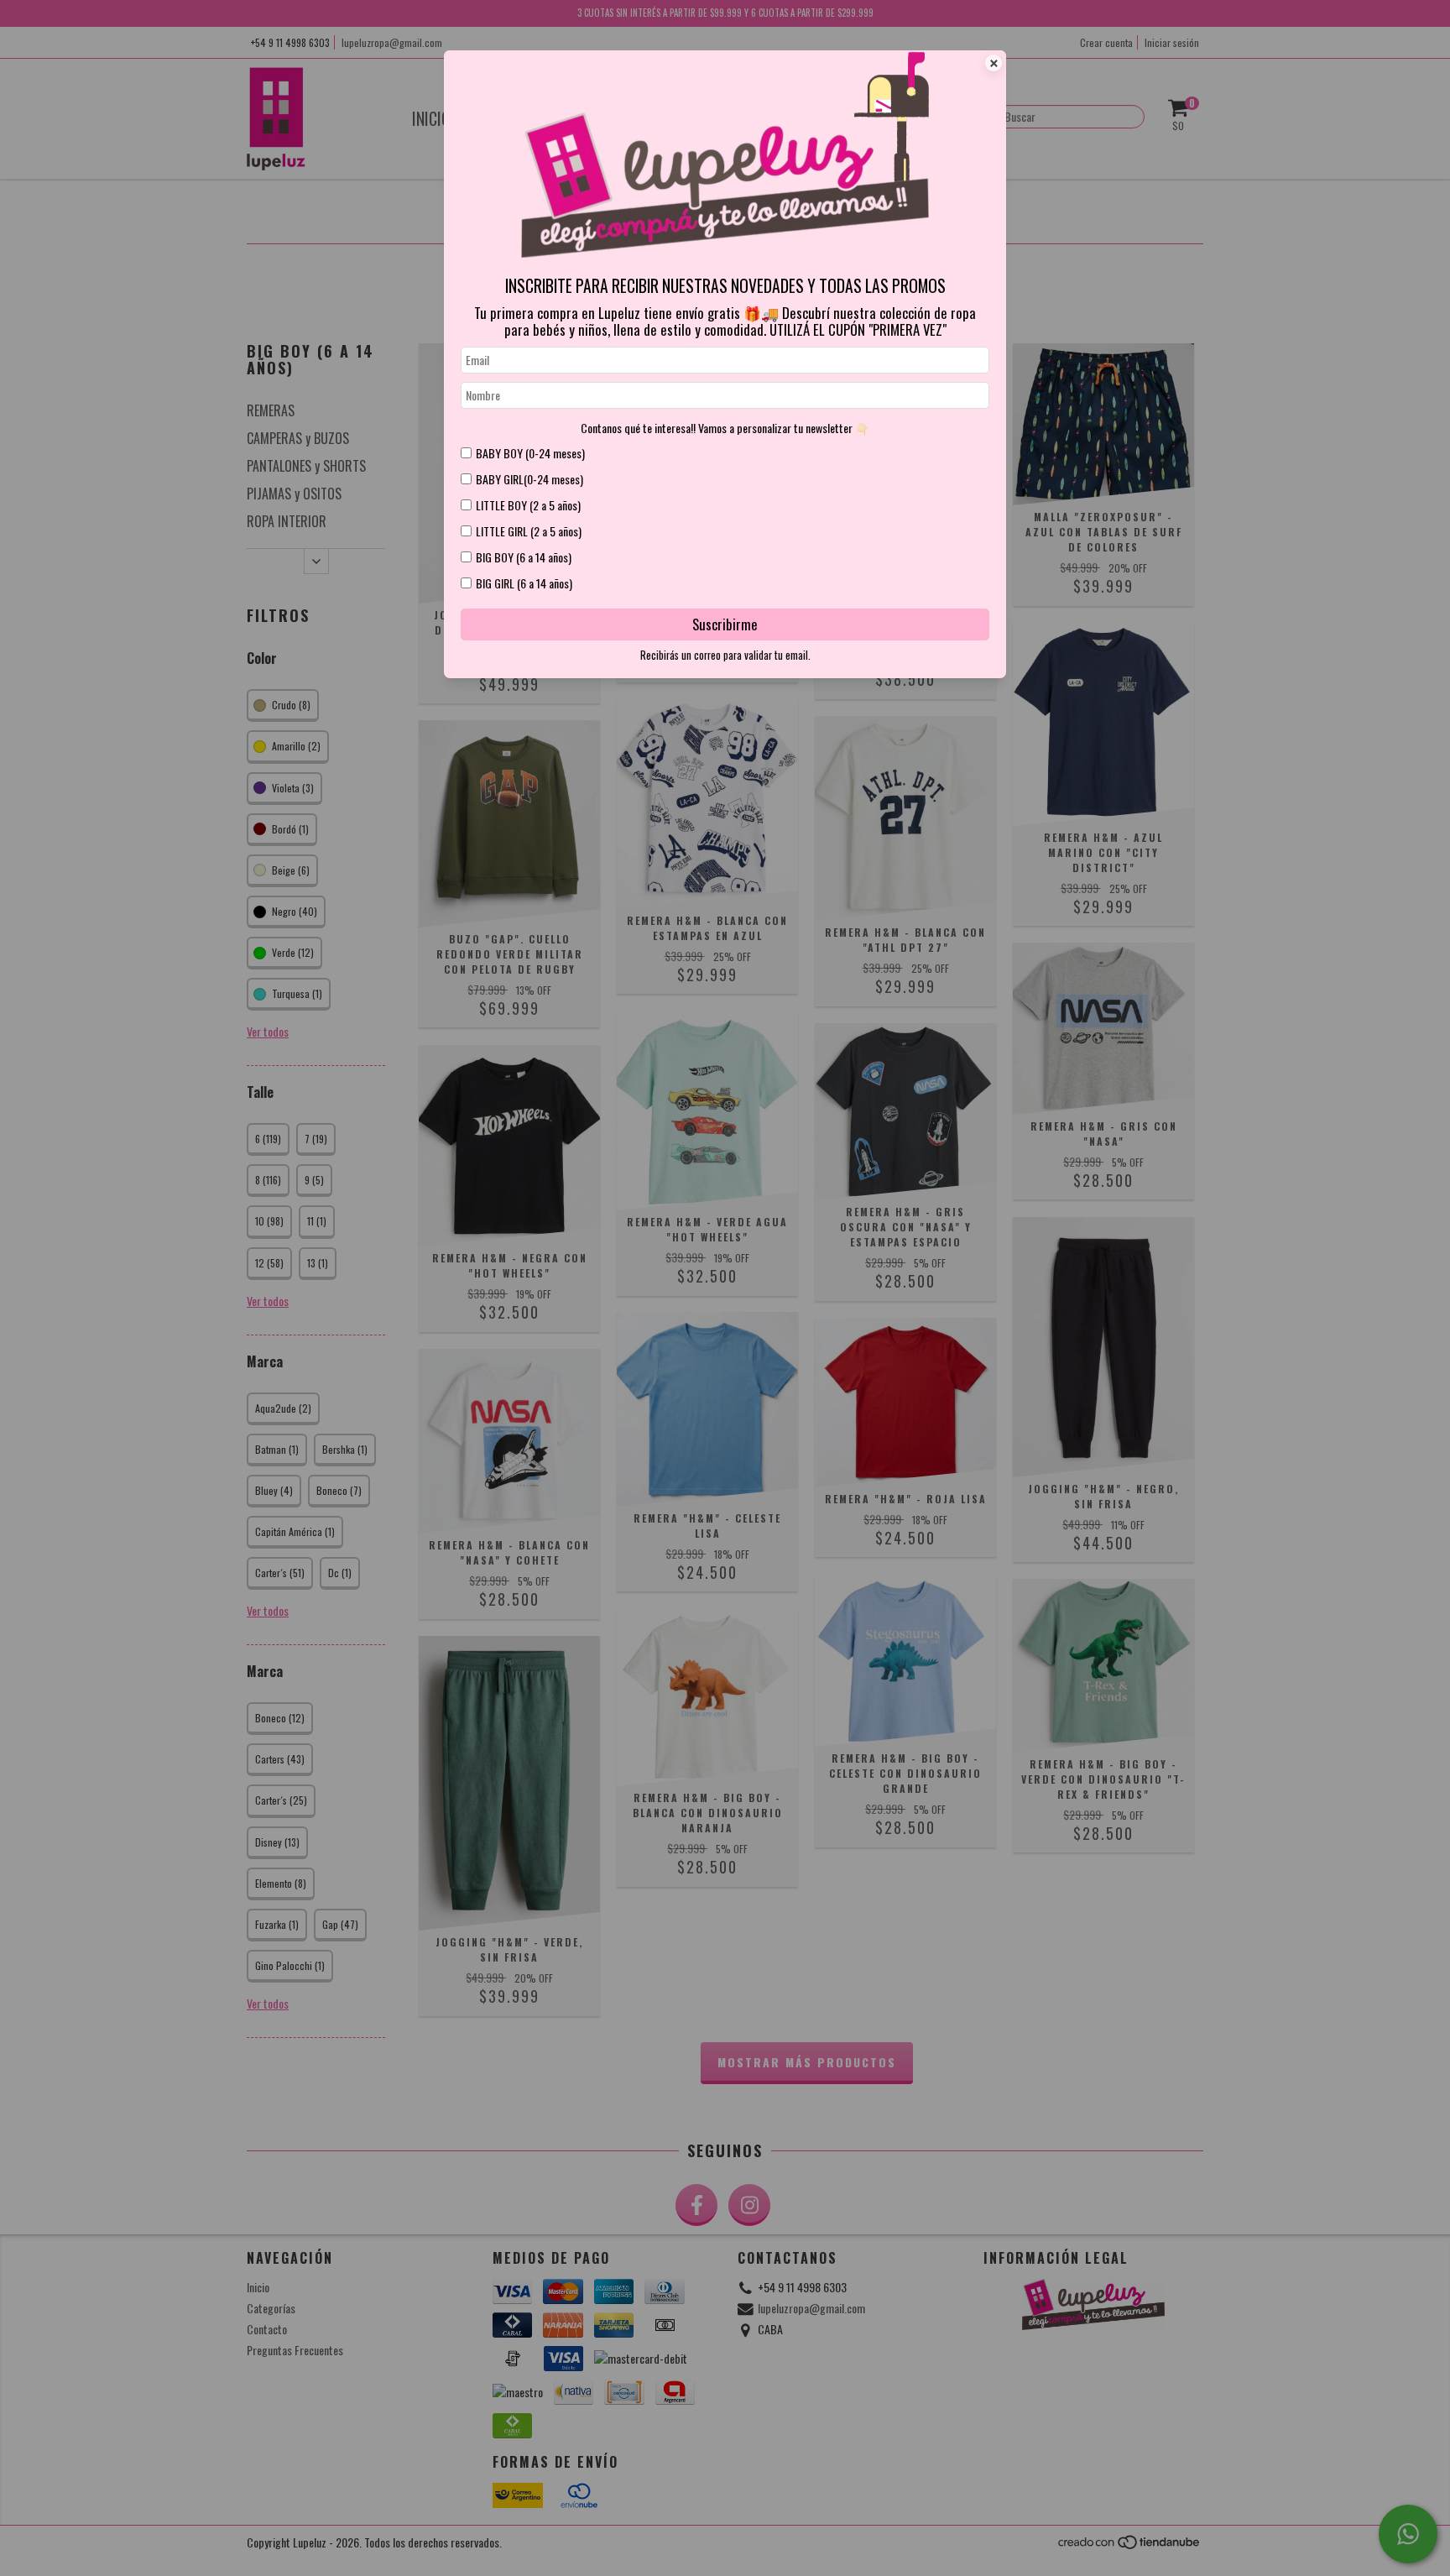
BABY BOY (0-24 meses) (530, 453)
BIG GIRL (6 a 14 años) (524, 583)
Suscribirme (725, 624)
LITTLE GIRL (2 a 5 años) (529, 531)
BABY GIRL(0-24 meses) (529, 479)
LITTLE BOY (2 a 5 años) (528, 505)
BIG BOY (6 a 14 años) (524, 557)
